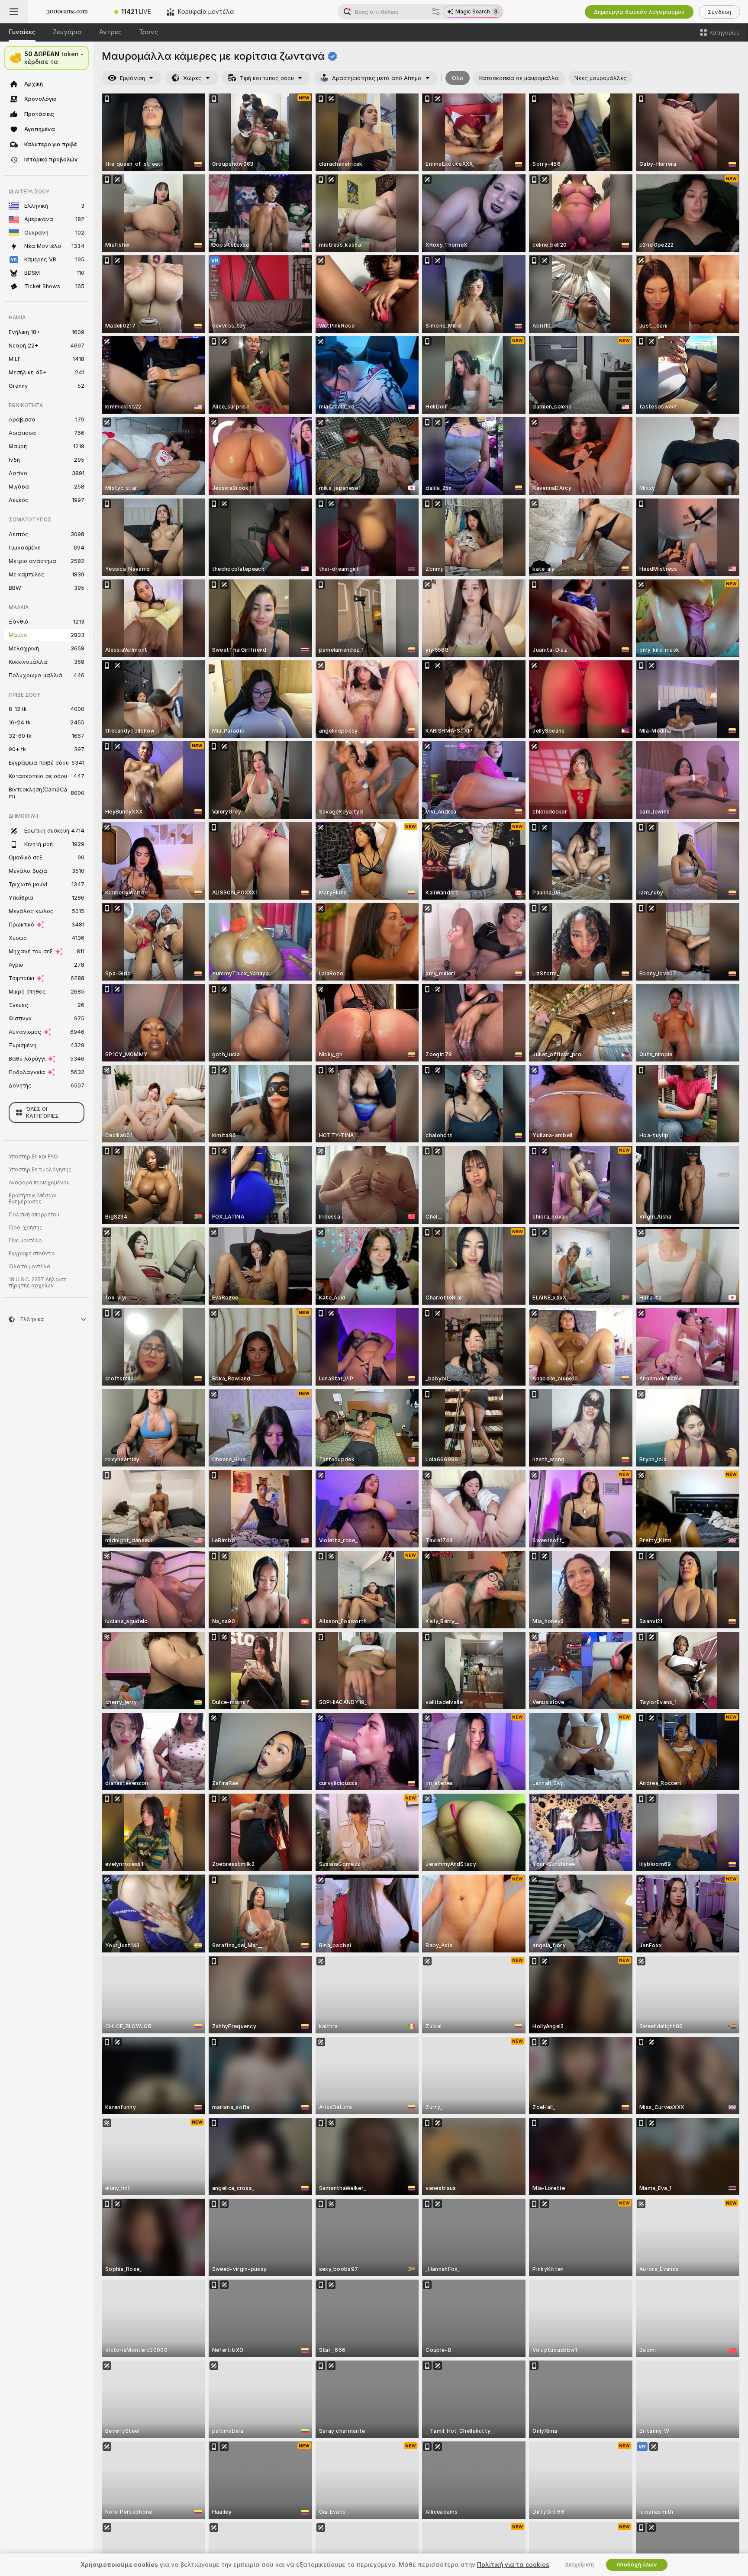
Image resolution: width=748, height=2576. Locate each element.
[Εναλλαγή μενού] (14, 12)
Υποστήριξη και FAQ (33, 1157)
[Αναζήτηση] (436, 12)
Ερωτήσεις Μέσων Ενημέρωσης (32, 1199)
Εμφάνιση (132, 78)
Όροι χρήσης (26, 1228)
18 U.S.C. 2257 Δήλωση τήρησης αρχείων (38, 1283)
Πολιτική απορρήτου (34, 1215)
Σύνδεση (719, 12)
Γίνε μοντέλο (25, 1241)
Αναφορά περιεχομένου (39, 1183)
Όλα (458, 78)
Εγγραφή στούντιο (32, 1254)
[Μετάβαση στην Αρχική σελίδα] (67, 12)
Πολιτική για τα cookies (513, 2565)
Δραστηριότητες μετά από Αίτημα (377, 78)
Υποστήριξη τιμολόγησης (40, 1170)
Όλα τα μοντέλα (29, 1267)
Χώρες (192, 78)
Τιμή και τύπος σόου (267, 78)
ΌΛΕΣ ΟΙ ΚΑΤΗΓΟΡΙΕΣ (42, 1113)
